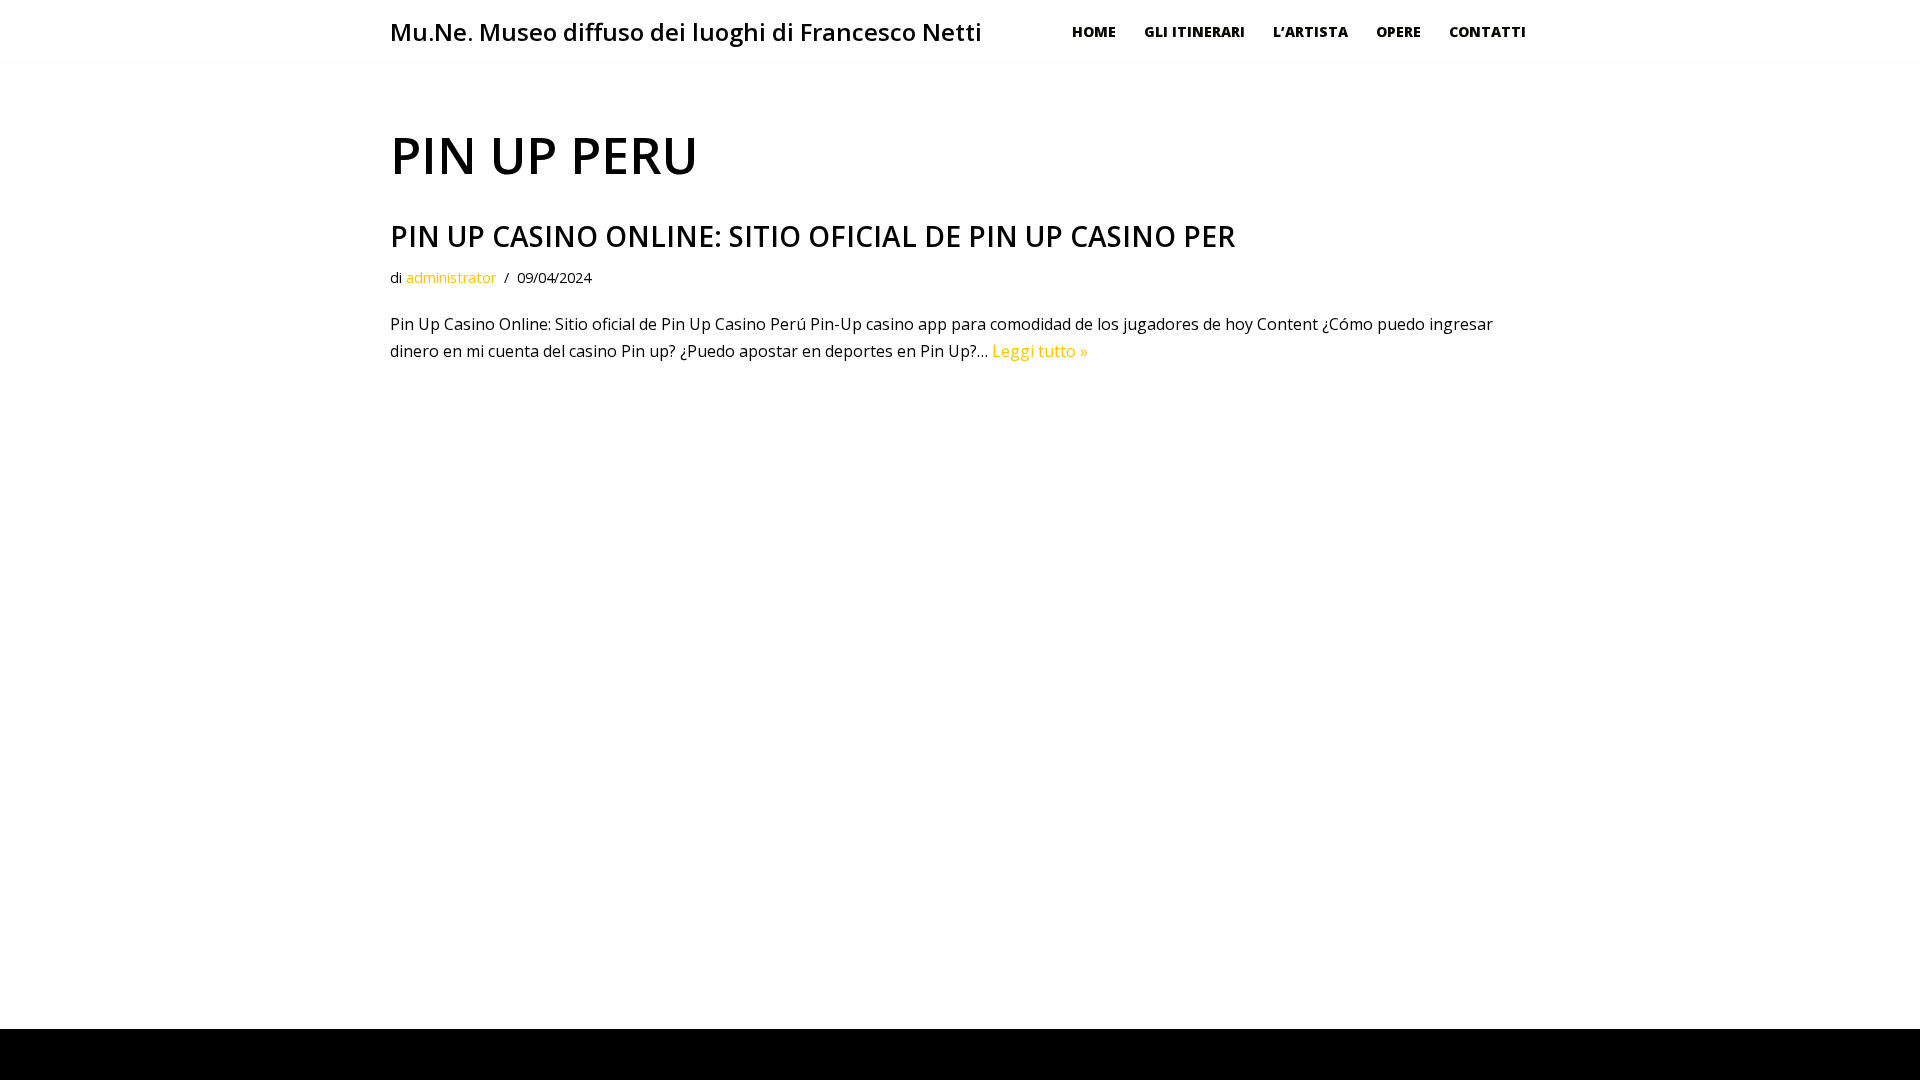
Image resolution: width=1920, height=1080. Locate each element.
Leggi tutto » (1040, 351)
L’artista (1310, 31)
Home (1094, 31)
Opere (1398, 31)
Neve (409, 1054)
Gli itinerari (1194, 31)
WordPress (579, 1054)
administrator (451, 277)
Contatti (1487, 31)
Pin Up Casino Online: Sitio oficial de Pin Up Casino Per (812, 236)
